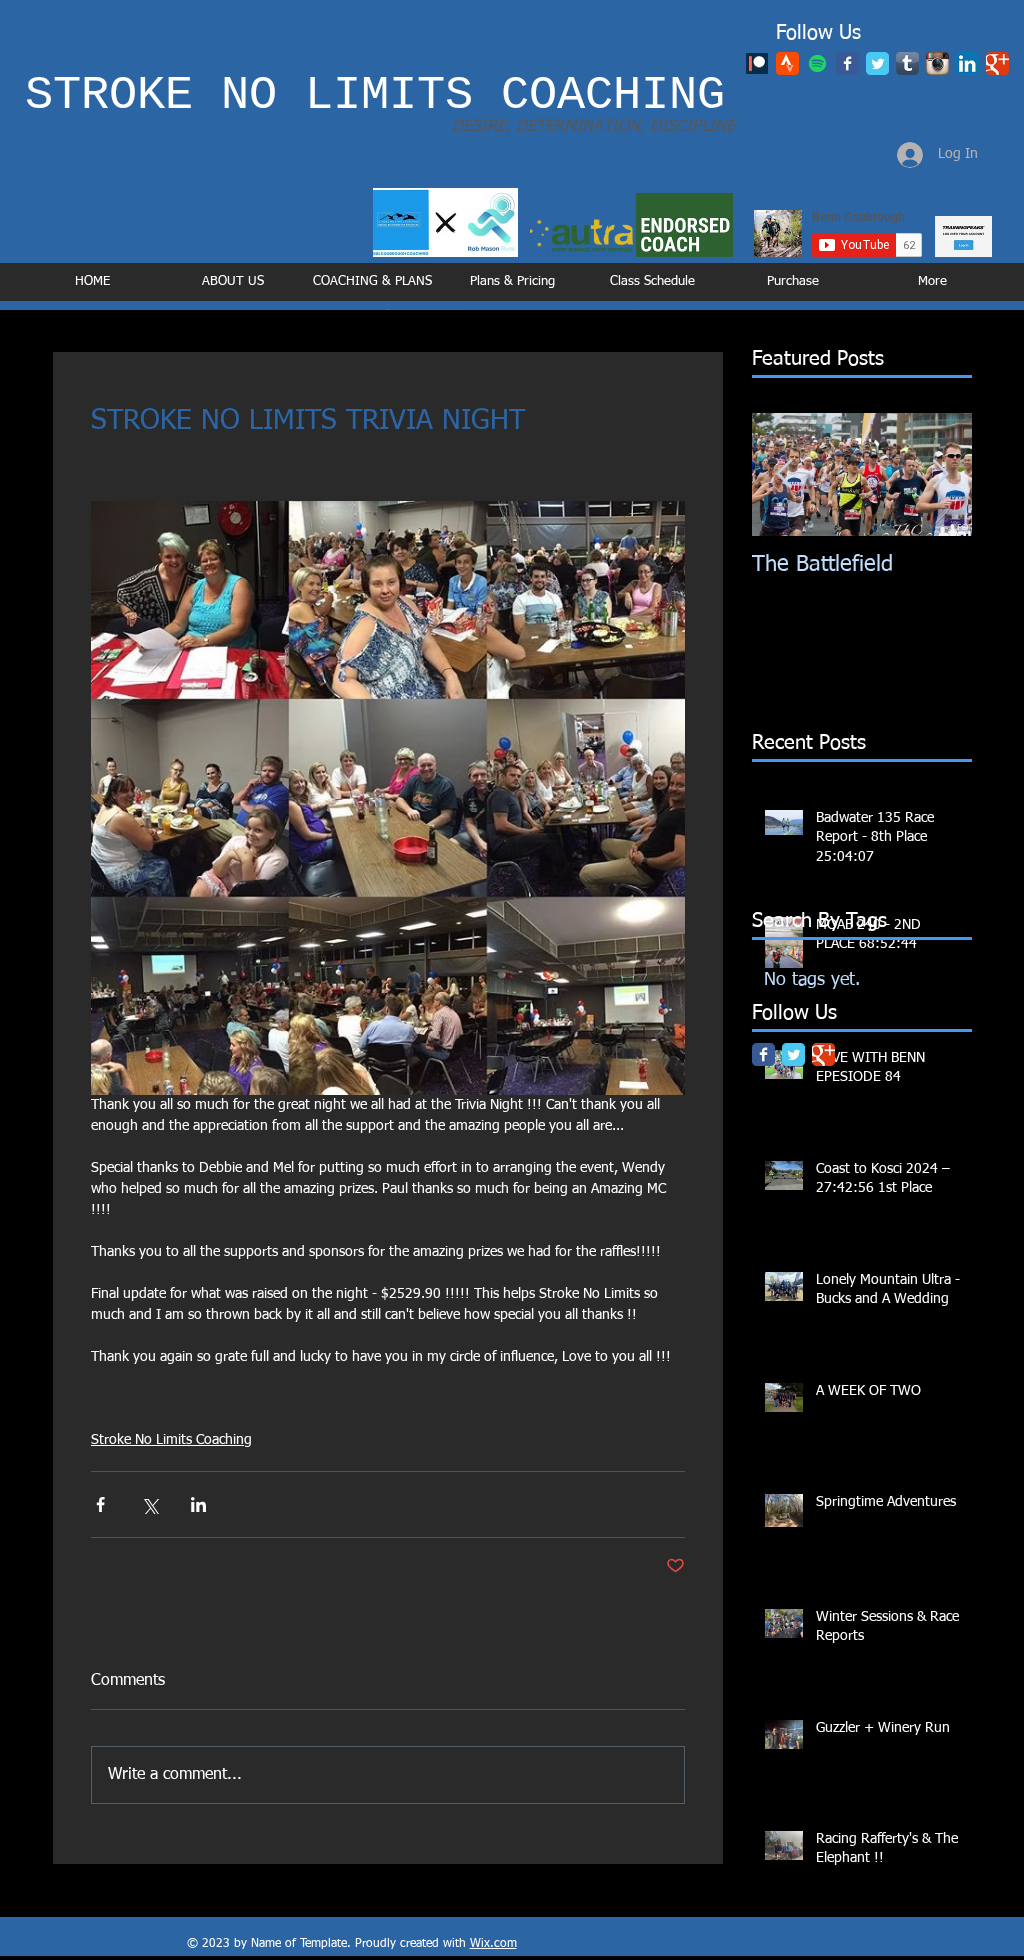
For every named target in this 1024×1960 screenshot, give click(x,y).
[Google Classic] (997, 63)
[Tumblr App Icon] (907, 63)
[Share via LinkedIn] (198, 1504)
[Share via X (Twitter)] (149, 1504)
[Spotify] (817, 63)
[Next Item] (940, 474)
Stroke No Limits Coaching (171, 1440)
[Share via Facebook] (100, 1504)
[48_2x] (787, 63)
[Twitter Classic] (877, 63)
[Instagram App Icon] (937, 63)
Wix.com (493, 1944)
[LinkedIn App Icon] (967, 63)
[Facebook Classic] (847, 63)
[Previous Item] (784, 474)
